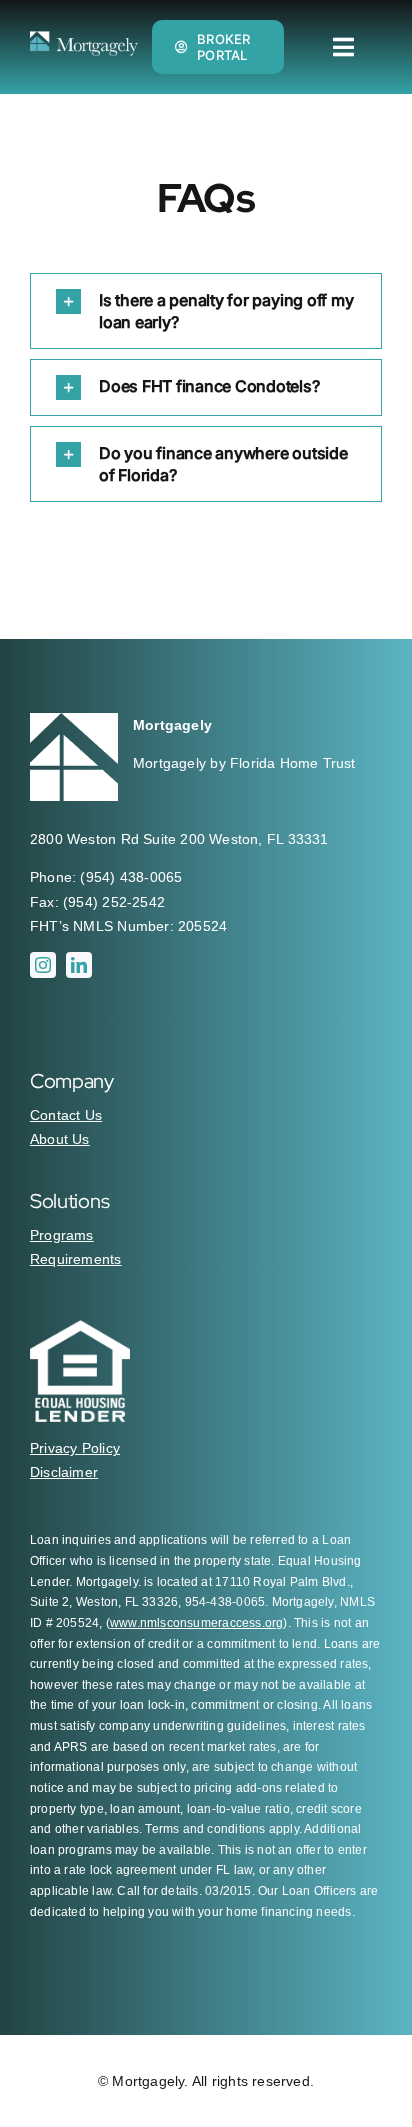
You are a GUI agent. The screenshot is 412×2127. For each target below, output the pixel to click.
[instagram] (43, 965)
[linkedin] (79, 965)
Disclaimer (64, 1472)
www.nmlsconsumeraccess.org (196, 1623)
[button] (206, 311)
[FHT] (84, 38)
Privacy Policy (75, 1448)
